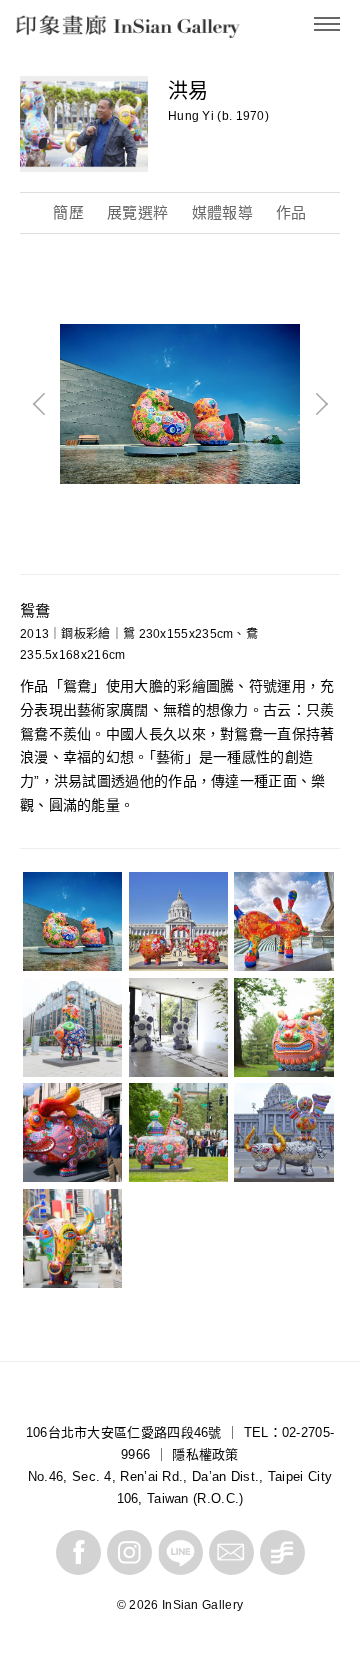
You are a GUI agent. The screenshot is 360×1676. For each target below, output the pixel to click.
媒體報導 (222, 212)
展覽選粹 (137, 212)
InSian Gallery (91, 30)
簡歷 (68, 212)
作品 (291, 212)
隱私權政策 (205, 1454)
